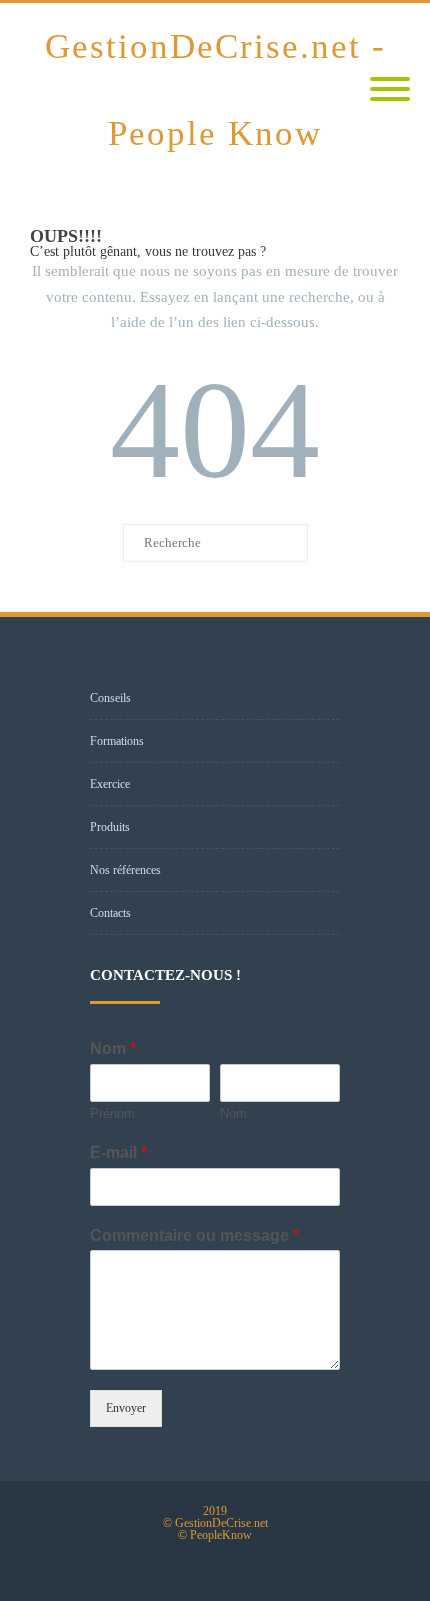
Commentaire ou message (194, 1235)
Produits (110, 827)
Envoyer (126, 1408)
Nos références (125, 870)
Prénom (112, 1113)
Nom (113, 1048)
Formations (117, 741)
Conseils (110, 698)
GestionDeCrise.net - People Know (215, 90)
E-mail (118, 1152)
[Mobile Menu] (390, 90)
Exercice (110, 784)
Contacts (110, 913)
